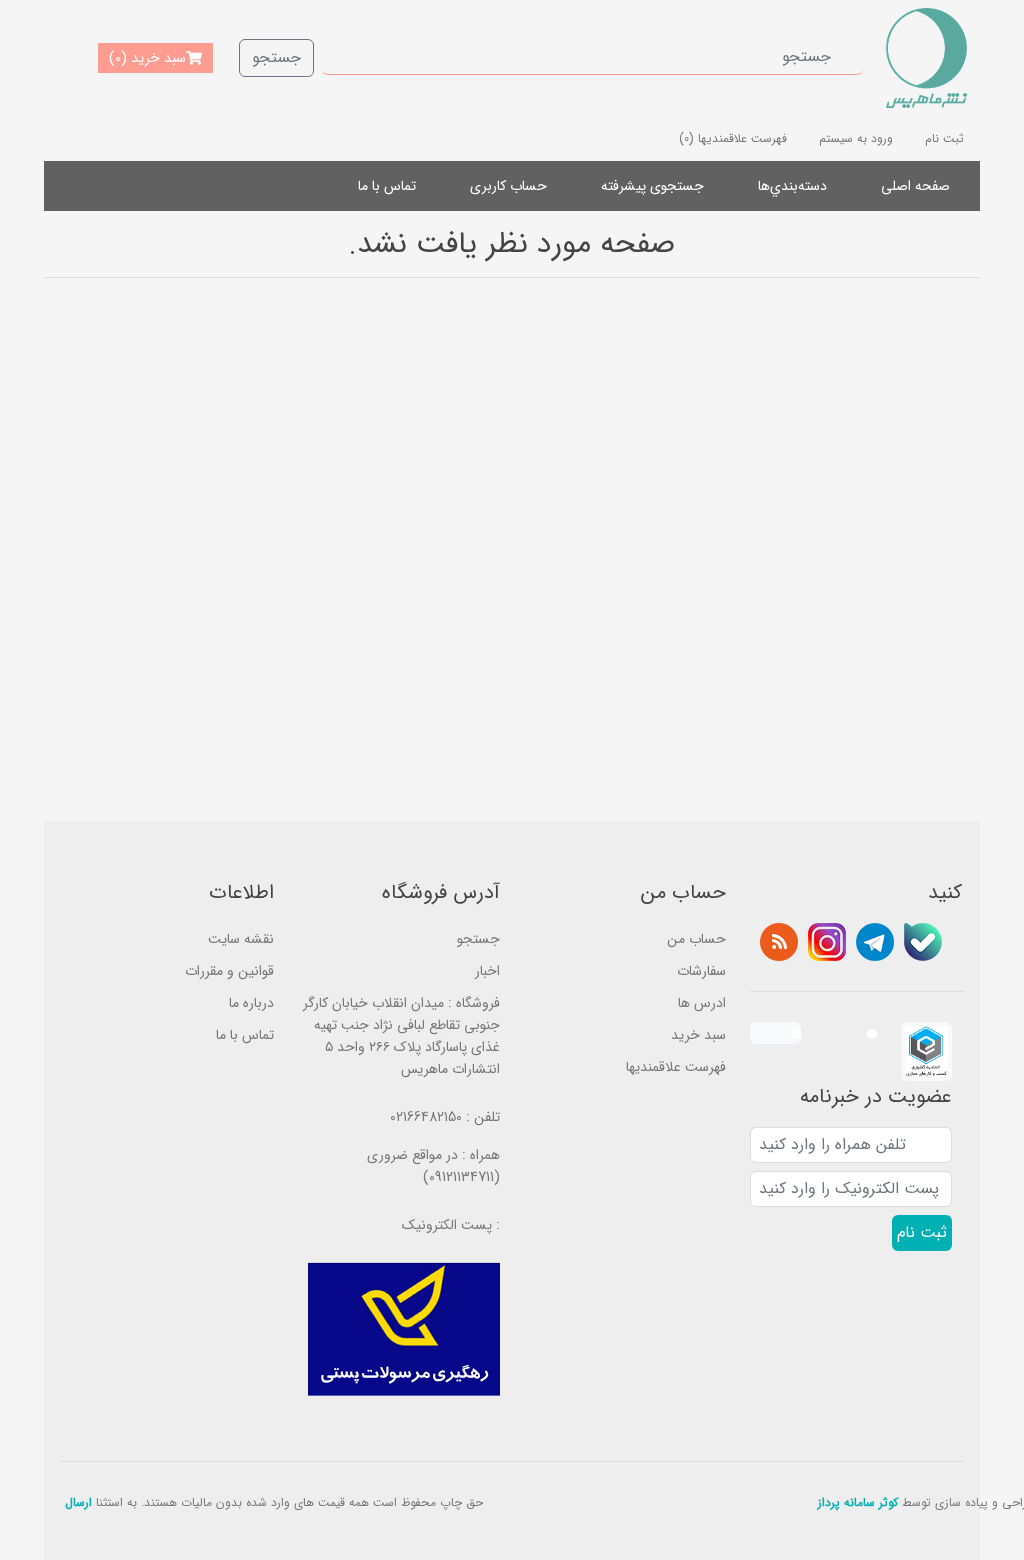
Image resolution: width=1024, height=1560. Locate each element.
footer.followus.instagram (827, 942)
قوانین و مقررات (229, 971)
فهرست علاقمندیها (676, 1067)
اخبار (487, 971)
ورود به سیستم (856, 138)
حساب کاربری (508, 186)
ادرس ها (702, 1003)
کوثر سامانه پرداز (858, 1502)
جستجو (276, 57)
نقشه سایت (241, 939)
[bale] (923, 942)
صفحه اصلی (915, 186)
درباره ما (251, 1003)
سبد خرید (698, 1035)
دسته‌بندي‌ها (792, 186)
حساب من (696, 939)
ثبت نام (944, 138)
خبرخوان (779, 942)
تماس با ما (387, 186)
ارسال (78, 1502)
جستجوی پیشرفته (652, 186)
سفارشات (701, 971)
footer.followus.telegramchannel (875, 942)
